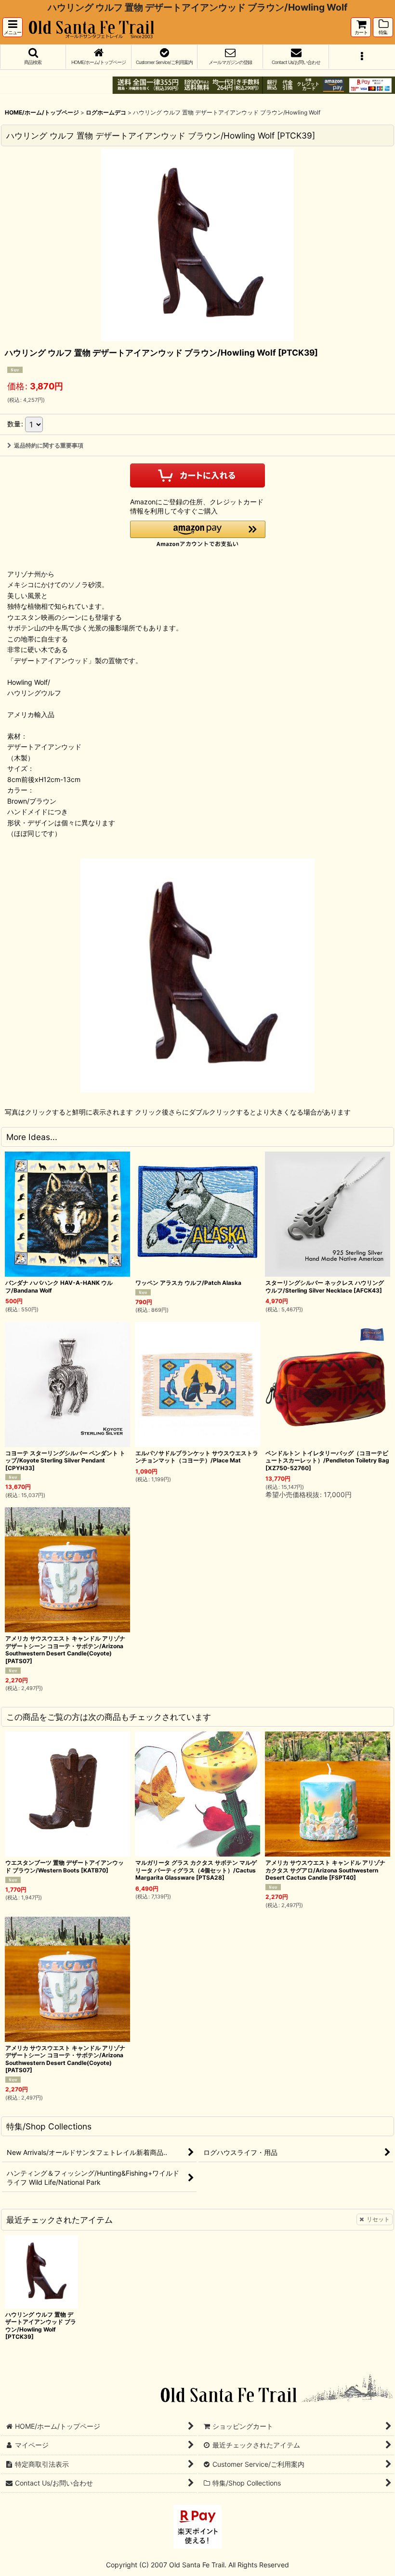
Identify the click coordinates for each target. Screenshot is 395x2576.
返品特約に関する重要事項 (49, 445)
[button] (13, 27)
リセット (378, 2219)
